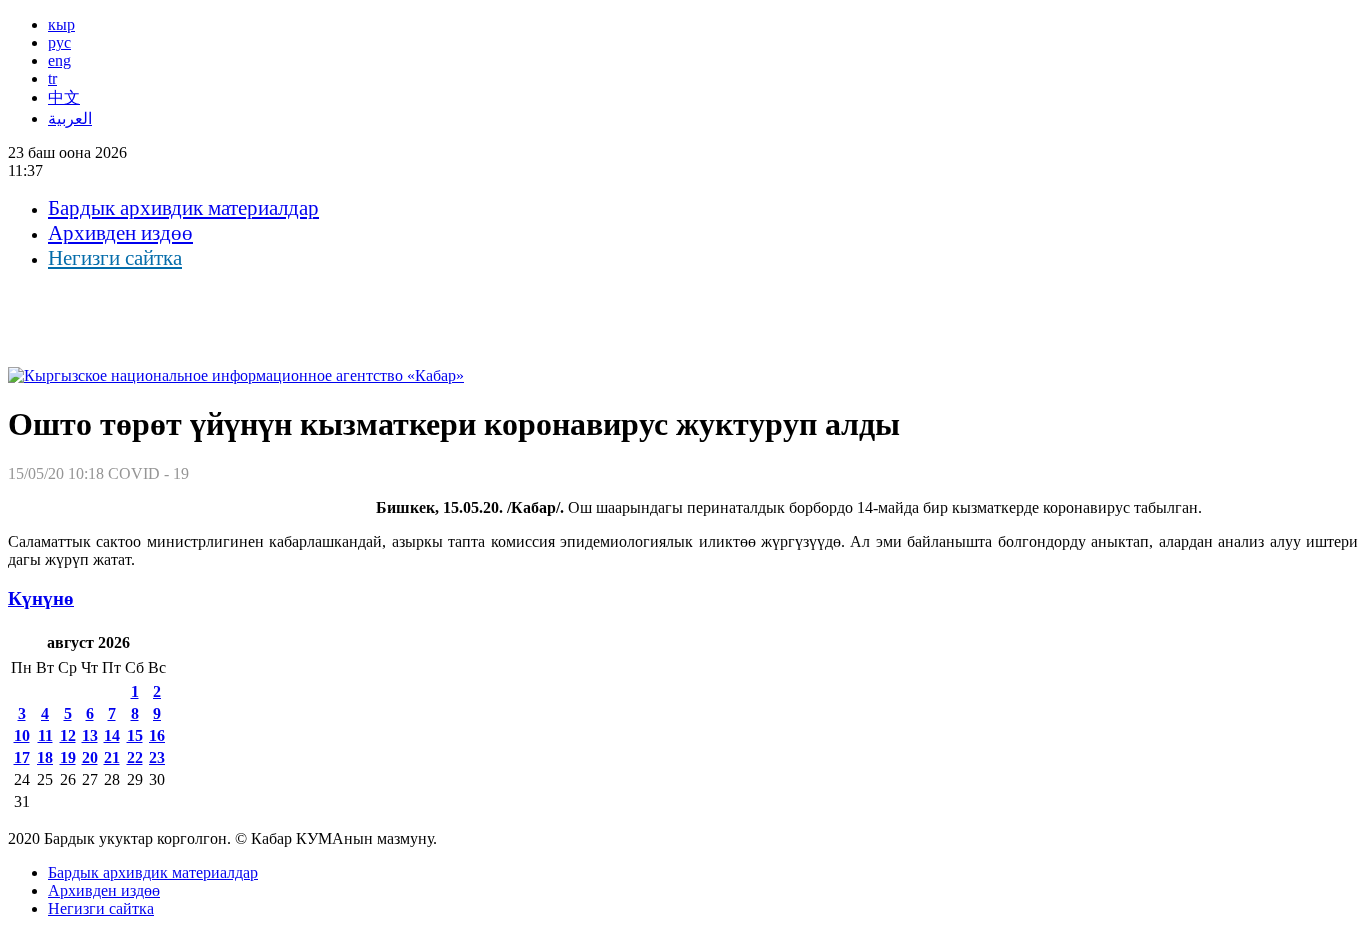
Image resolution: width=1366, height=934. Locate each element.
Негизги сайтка (115, 258)
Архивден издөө (120, 233)
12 (68, 735)
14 (112, 735)
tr (52, 78)
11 (45, 735)
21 (112, 757)
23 (157, 757)
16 (157, 735)
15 (135, 735)
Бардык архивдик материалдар (183, 208)
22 (135, 757)
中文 (64, 97)
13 (90, 735)
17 (22, 757)
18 (45, 757)
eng (59, 60)
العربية (70, 118)
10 (22, 735)
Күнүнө (41, 598)
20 (90, 757)
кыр (61, 24)
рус (59, 42)
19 (68, 757)
